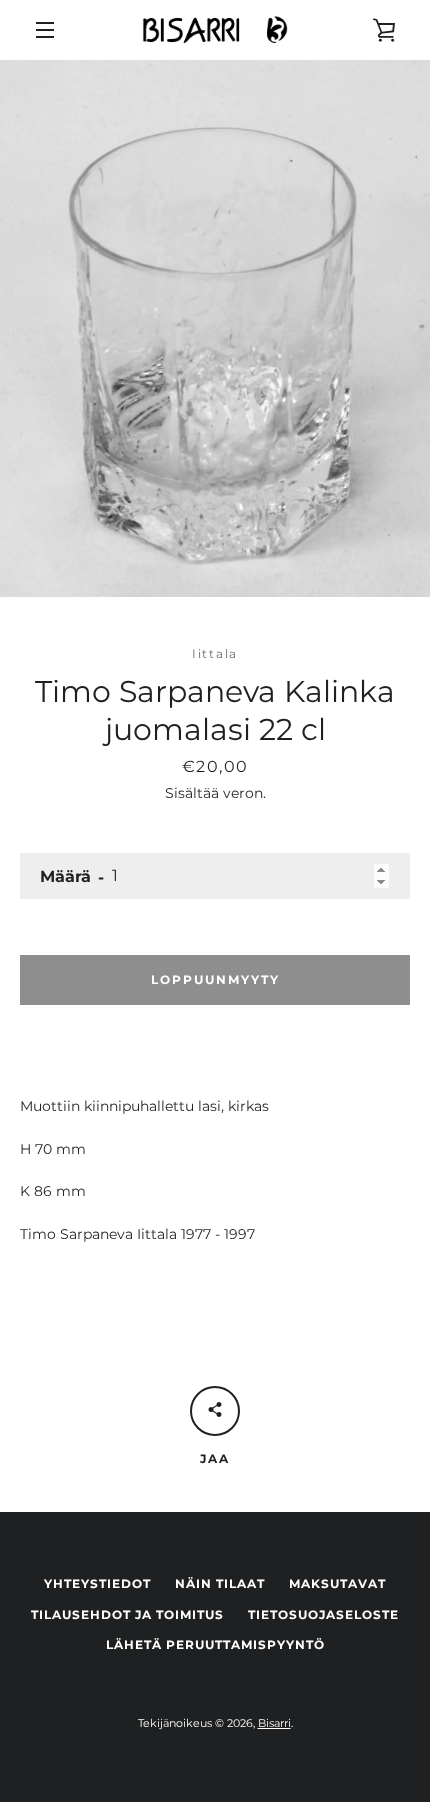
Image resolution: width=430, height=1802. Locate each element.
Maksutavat (337, 1583)
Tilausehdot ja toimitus (127, 1614)
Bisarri (274, 1723)
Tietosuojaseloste (323, 1614)
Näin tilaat (220, 1583)
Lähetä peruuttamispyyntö (215, 1644)
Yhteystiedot (97, 1583)
